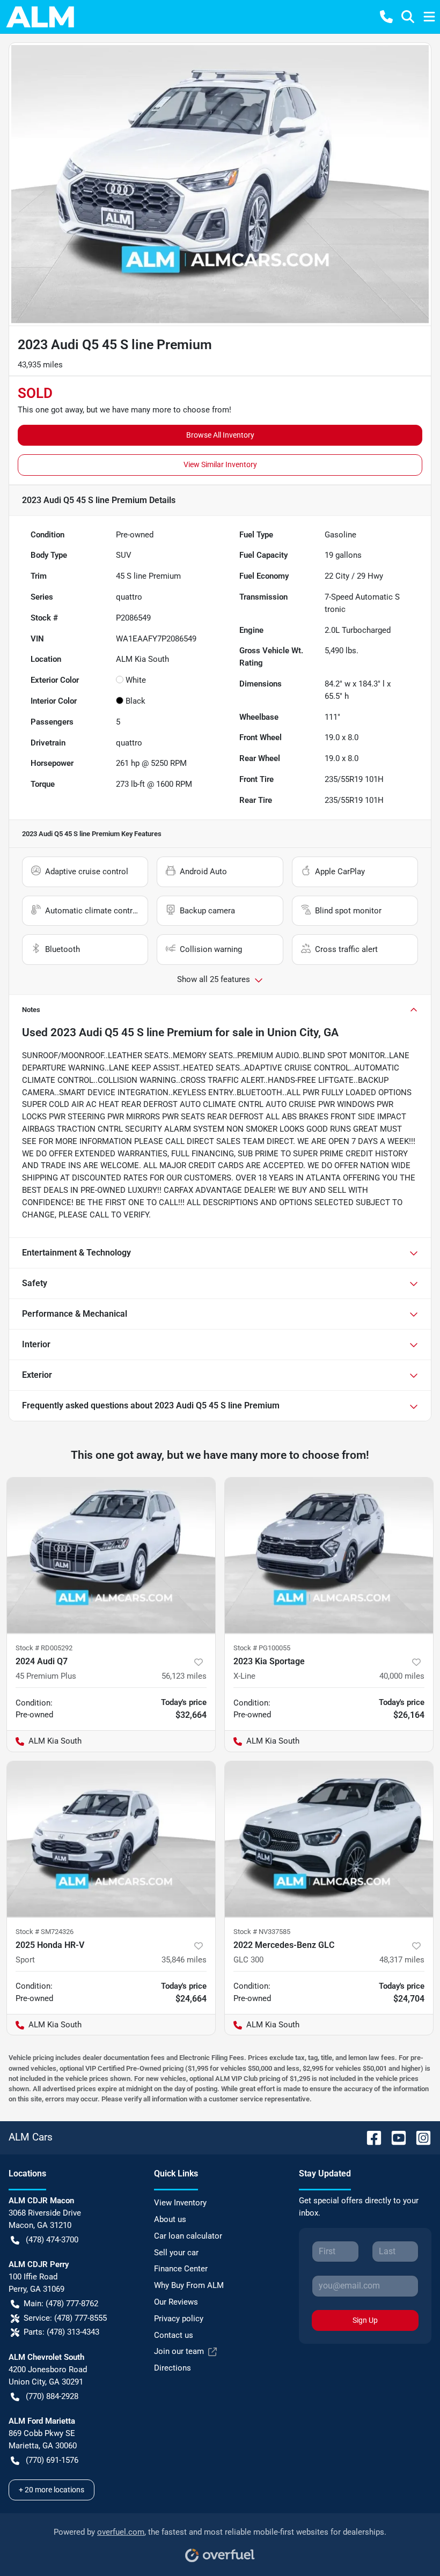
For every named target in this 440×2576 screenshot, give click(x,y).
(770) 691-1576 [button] (52, 2460)
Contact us (174, 2335)
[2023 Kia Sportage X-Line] (329, 1556)
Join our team (179, 2351)
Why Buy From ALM (189, 2285)
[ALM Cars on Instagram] (419, 2137)
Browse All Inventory (220, 435)
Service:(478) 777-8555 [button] (65, 2318)
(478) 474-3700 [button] (52, 2240)
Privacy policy (179, 2319)
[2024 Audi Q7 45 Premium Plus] (111, 1556)
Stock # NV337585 (262, 1932)
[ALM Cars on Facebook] (370, 2137)
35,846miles (184, 1960)
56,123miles (184, 1676)
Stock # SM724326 (45, 1932)
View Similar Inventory (220, 464)
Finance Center (181, 2269)
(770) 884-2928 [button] (52, 2396)
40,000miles (402, 1676)
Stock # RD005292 (44, 1648)
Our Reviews (176, 2302)
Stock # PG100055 (262, 1648)
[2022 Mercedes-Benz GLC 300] (329, 1839)
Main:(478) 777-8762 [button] (61, 2304)
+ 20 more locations (52, 2490)
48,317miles (402, 1960)
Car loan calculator (188, 2236)
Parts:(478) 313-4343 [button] (61, 2332)
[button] (386, 17)
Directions (173, 2368)
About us (170, 2219)
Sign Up (365, 2320)
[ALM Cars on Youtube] (394, 2137)
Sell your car (176, 2253)
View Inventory (180, 2203)
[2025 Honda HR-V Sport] (111, 1839)
